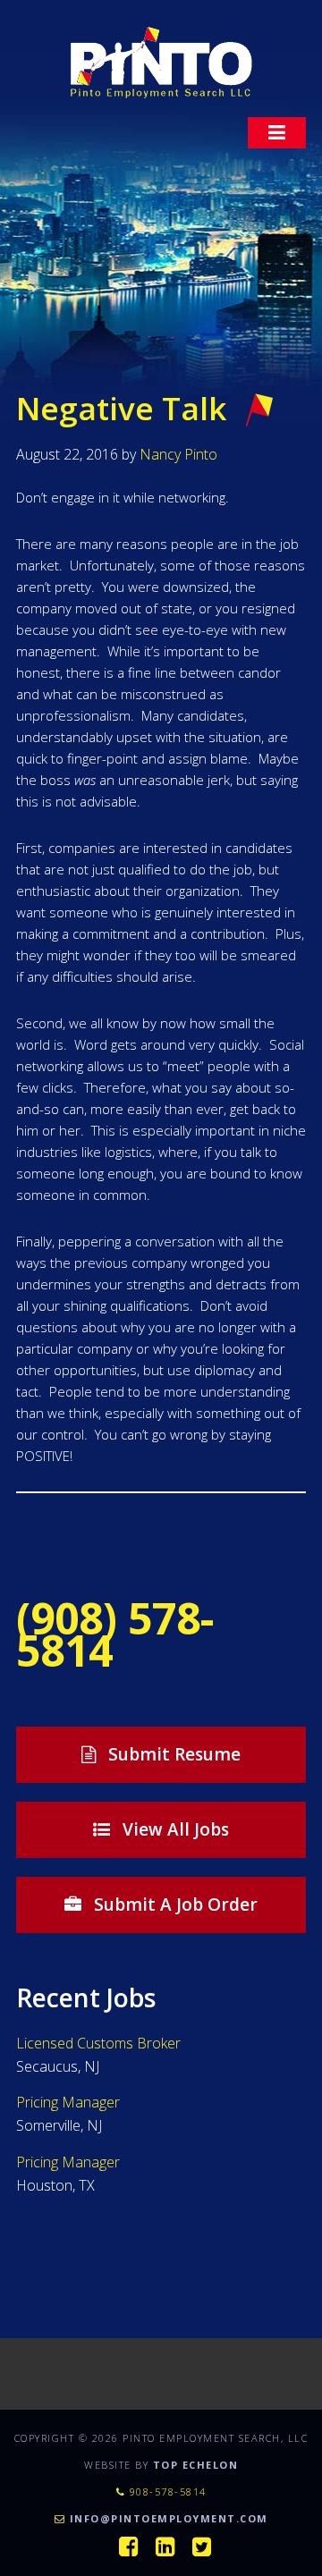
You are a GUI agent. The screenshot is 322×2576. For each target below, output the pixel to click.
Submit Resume (172, 1754)
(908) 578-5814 (115, 1634)
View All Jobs (174, 1829)
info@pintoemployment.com (169, 2518)
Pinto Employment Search (161, 63)
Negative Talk (121, 408)
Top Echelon (196, 2465)
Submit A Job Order (174, 1905)
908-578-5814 (166, 2492)
